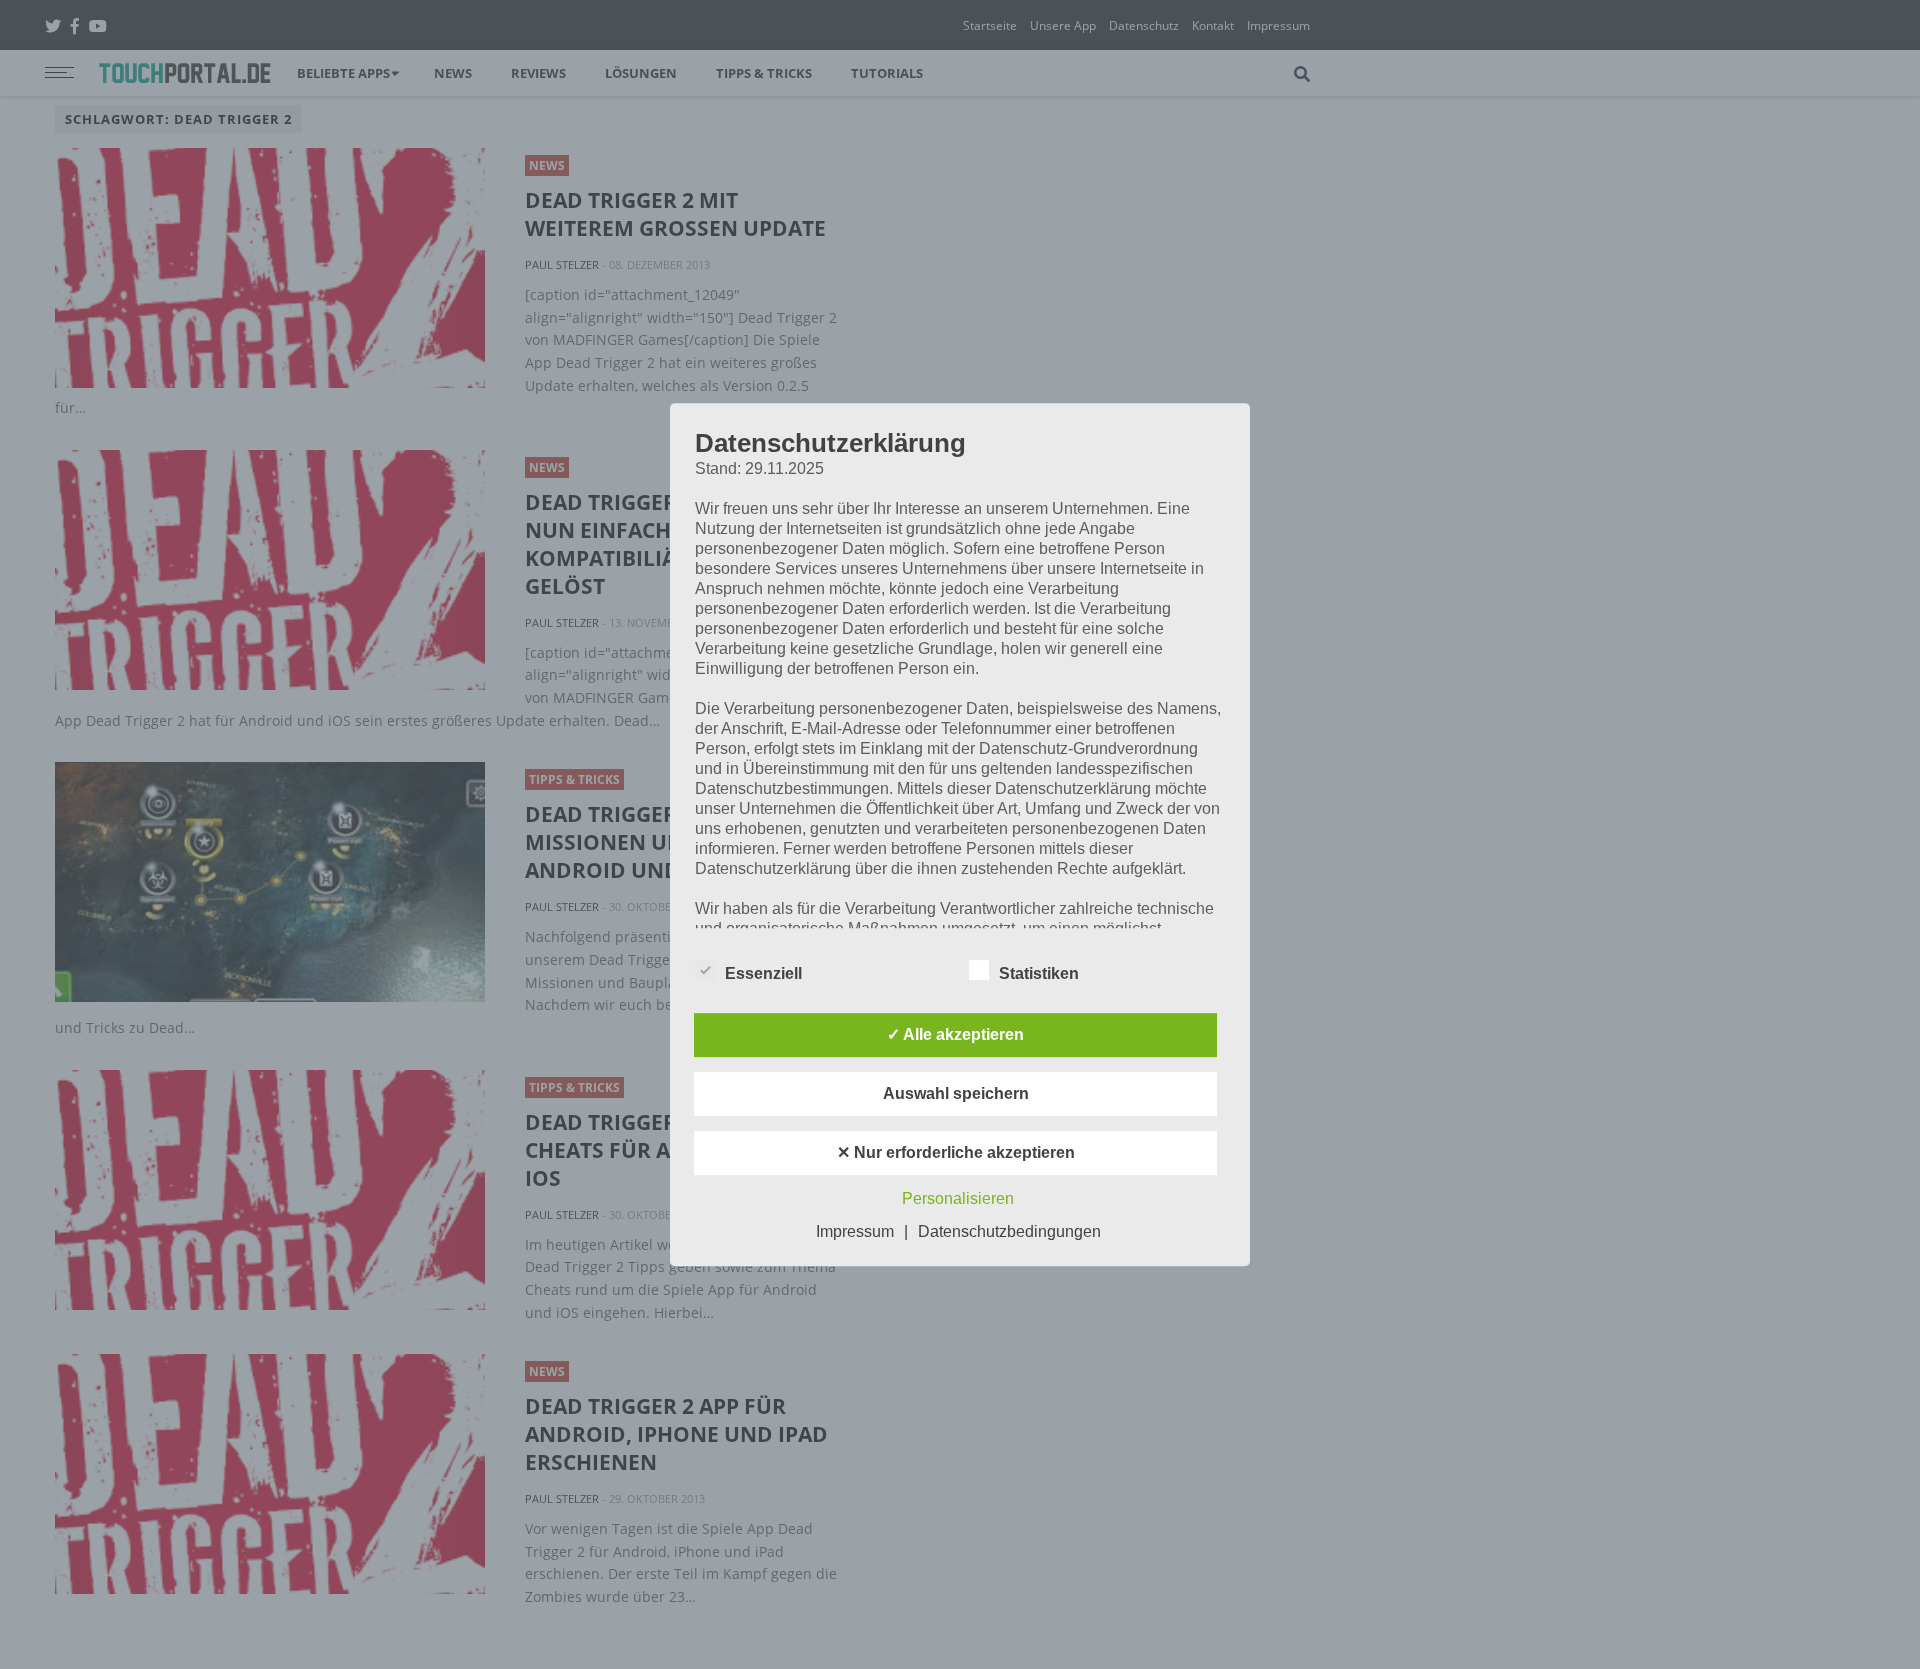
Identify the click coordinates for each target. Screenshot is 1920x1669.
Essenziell (763, 973)
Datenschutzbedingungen (1009, 1231)
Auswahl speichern (956, 1093)
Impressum (855, 1231)
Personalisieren (958, 1198)
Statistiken (1039, 973)
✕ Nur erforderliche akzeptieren (956, 1152)
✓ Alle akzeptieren (955, 1034)
